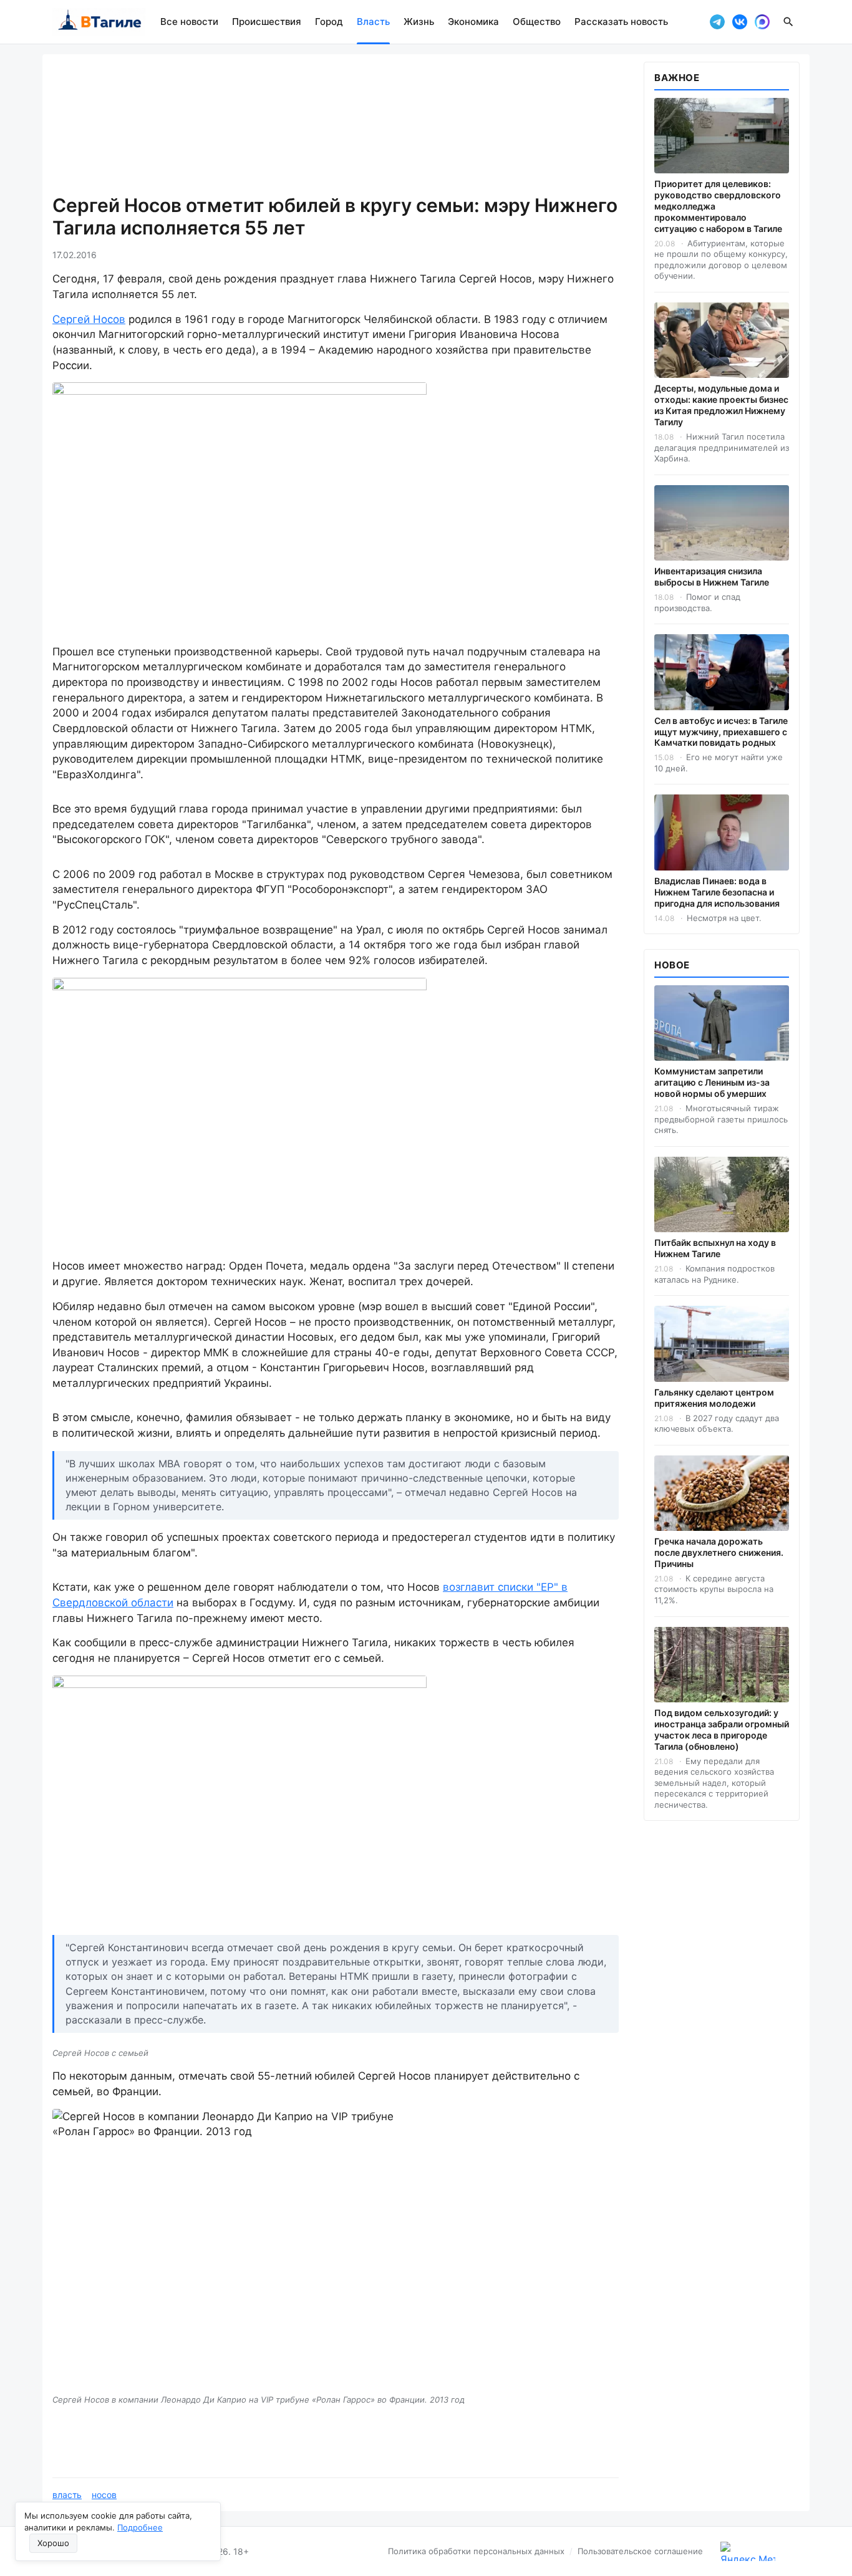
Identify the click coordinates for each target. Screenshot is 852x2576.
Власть (373, 22)
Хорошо (53, 2543)
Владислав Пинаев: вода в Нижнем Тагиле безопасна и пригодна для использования (717, 892)
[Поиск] (788, 22)
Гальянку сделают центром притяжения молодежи (714, 1398)
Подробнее (140, 2527)
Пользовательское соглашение (640, 2551)
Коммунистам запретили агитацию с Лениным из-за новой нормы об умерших (712, 1082)
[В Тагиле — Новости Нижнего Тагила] (99, 22)
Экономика (473, 22)
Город (329, 22)
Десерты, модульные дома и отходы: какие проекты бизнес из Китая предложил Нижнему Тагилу (721, 405)
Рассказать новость (621, 22)
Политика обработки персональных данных (476, 2551)
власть (67, 2495)
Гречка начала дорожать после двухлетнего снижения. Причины (719, 1552)
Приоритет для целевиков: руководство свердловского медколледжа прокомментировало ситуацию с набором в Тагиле (718, 206)
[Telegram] (717, 22)
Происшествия (267, 22)
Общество (537, 22)
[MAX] (762, 22)
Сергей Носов (89, 319)
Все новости (189, 22)
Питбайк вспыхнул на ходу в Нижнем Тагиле (715, 1248)
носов (104, 2495)
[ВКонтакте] (740, 22)
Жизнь (419, 22)
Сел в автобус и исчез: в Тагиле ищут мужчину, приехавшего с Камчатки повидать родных (721, 732)
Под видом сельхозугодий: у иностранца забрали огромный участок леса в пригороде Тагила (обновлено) (722, 1729)
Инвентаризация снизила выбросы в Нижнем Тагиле (712, 576)
